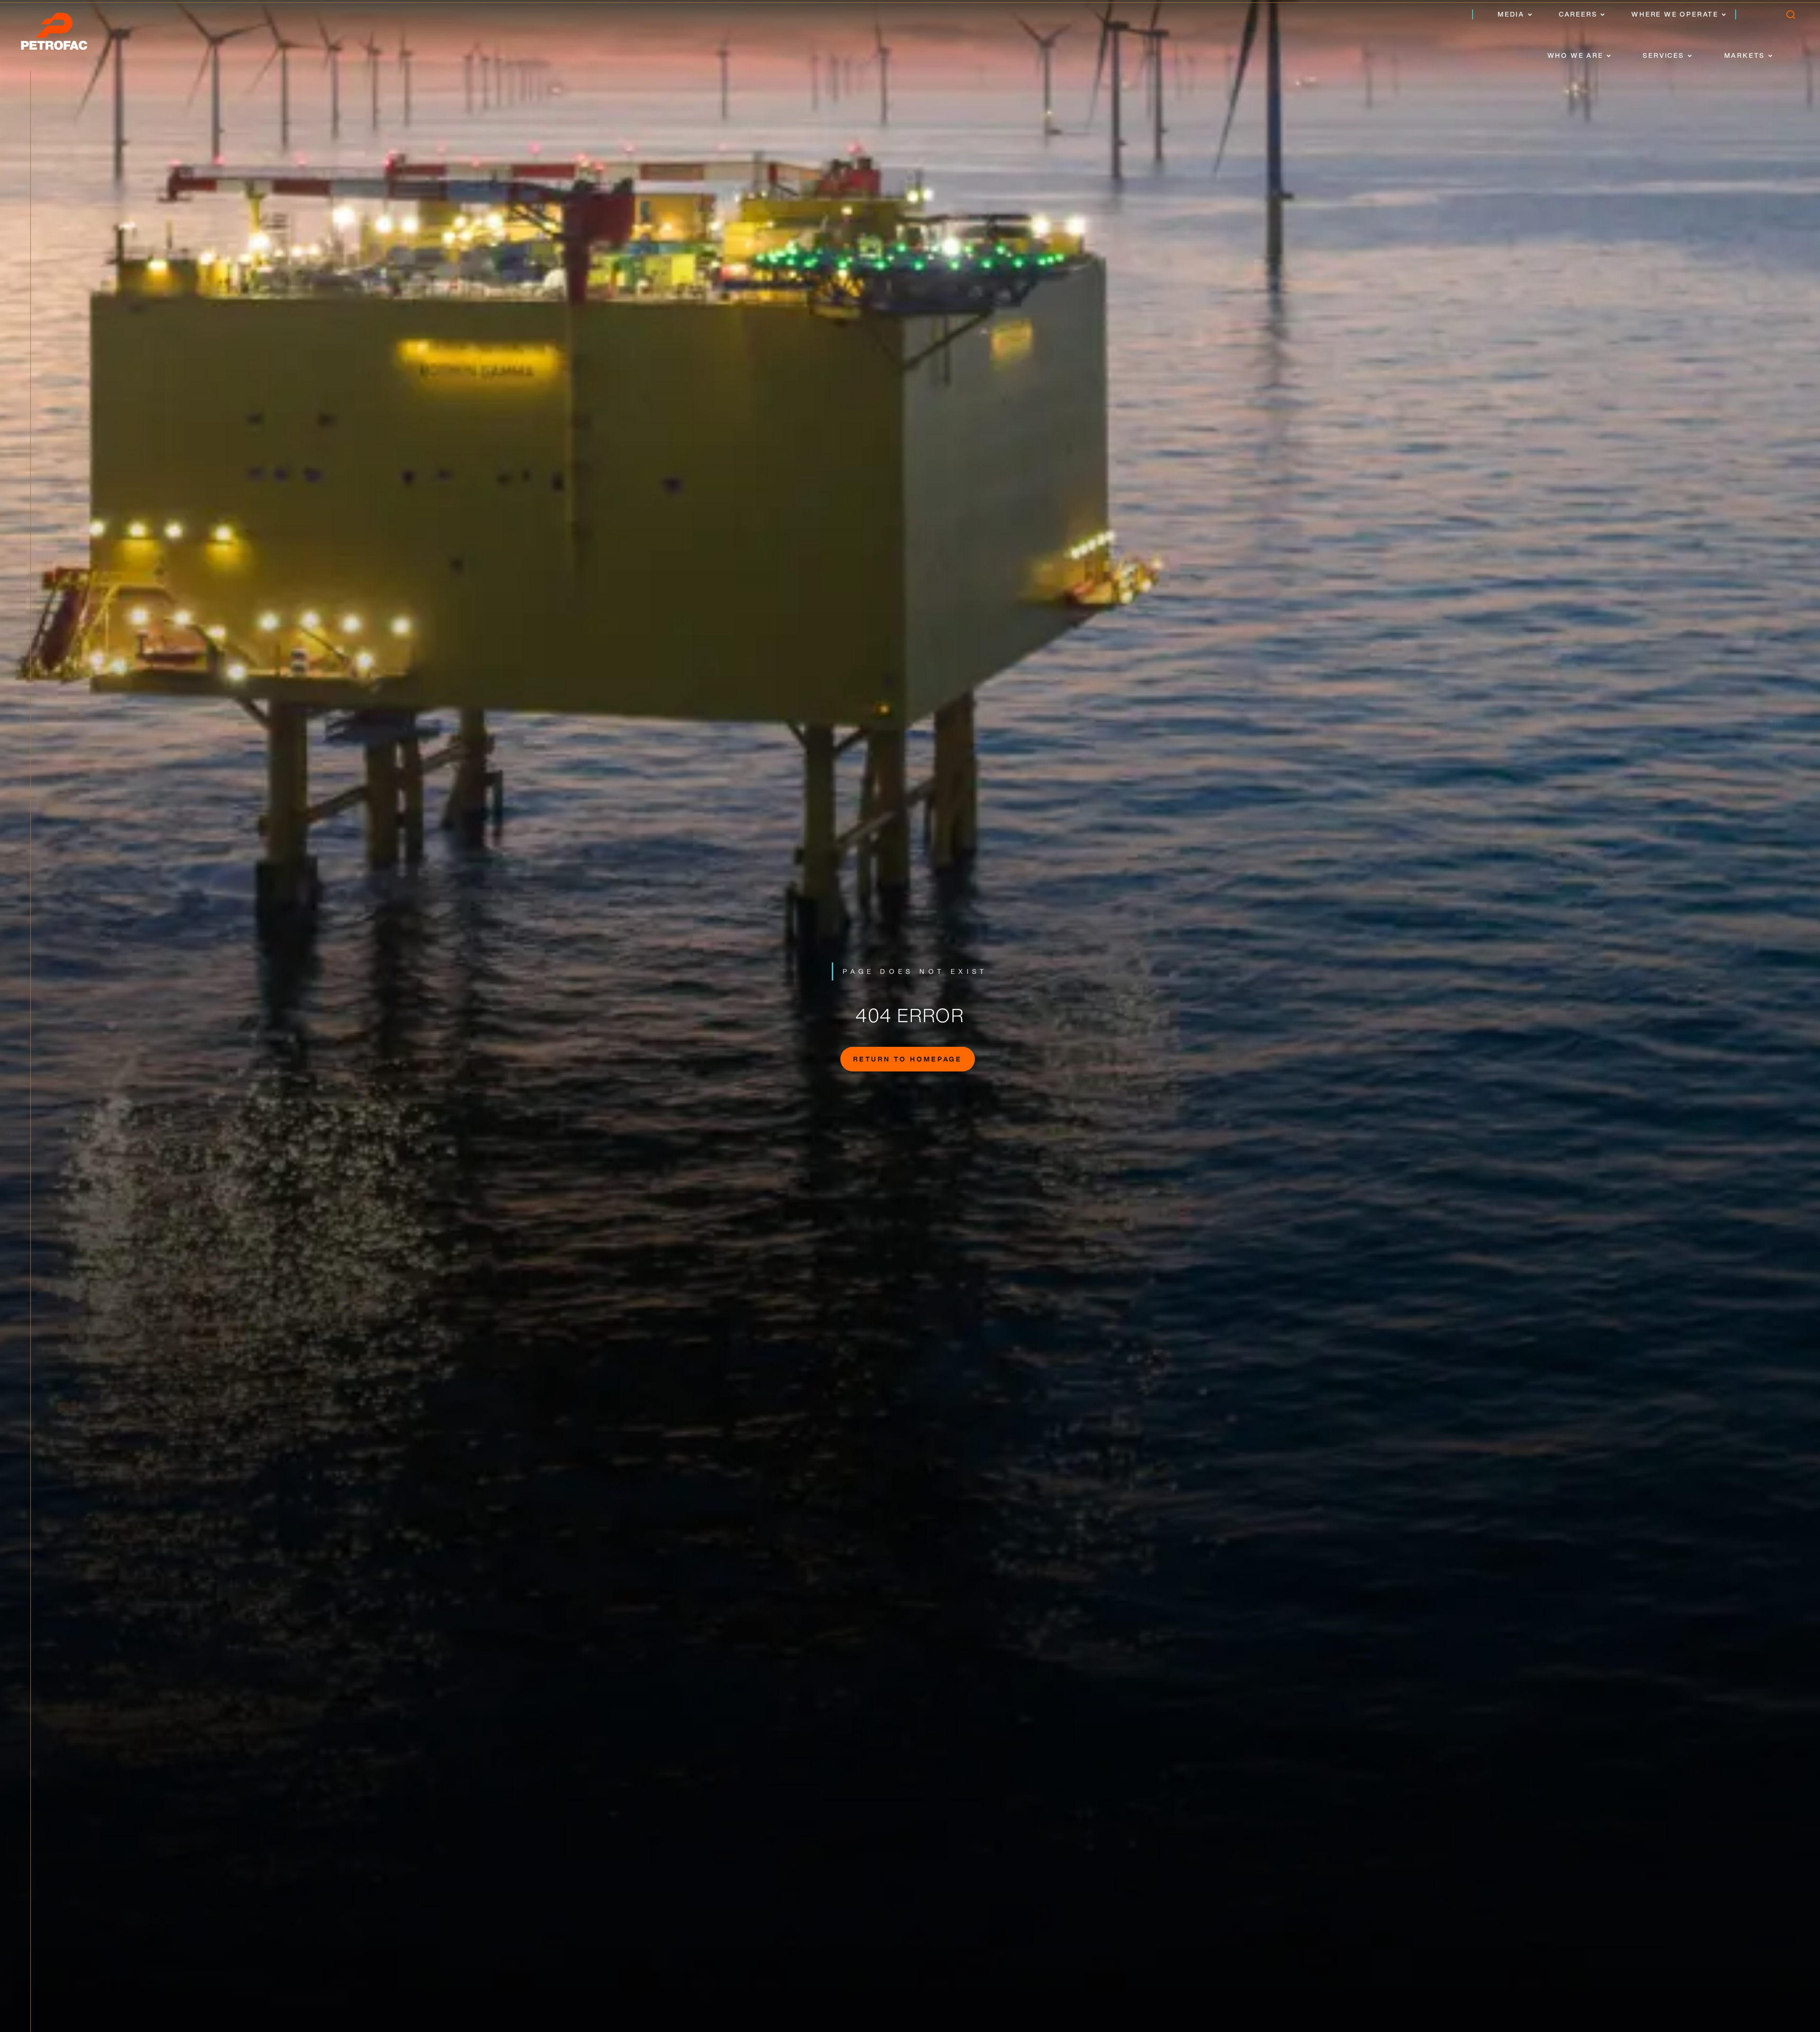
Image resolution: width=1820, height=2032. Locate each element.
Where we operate (1675, 14)
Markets (1745, 55)
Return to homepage (908, 1059)
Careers (1578, 14)
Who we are (1575, 55)
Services (1663, 55)
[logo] (64, 34)
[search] (1790, 17)
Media (1511, 14)
